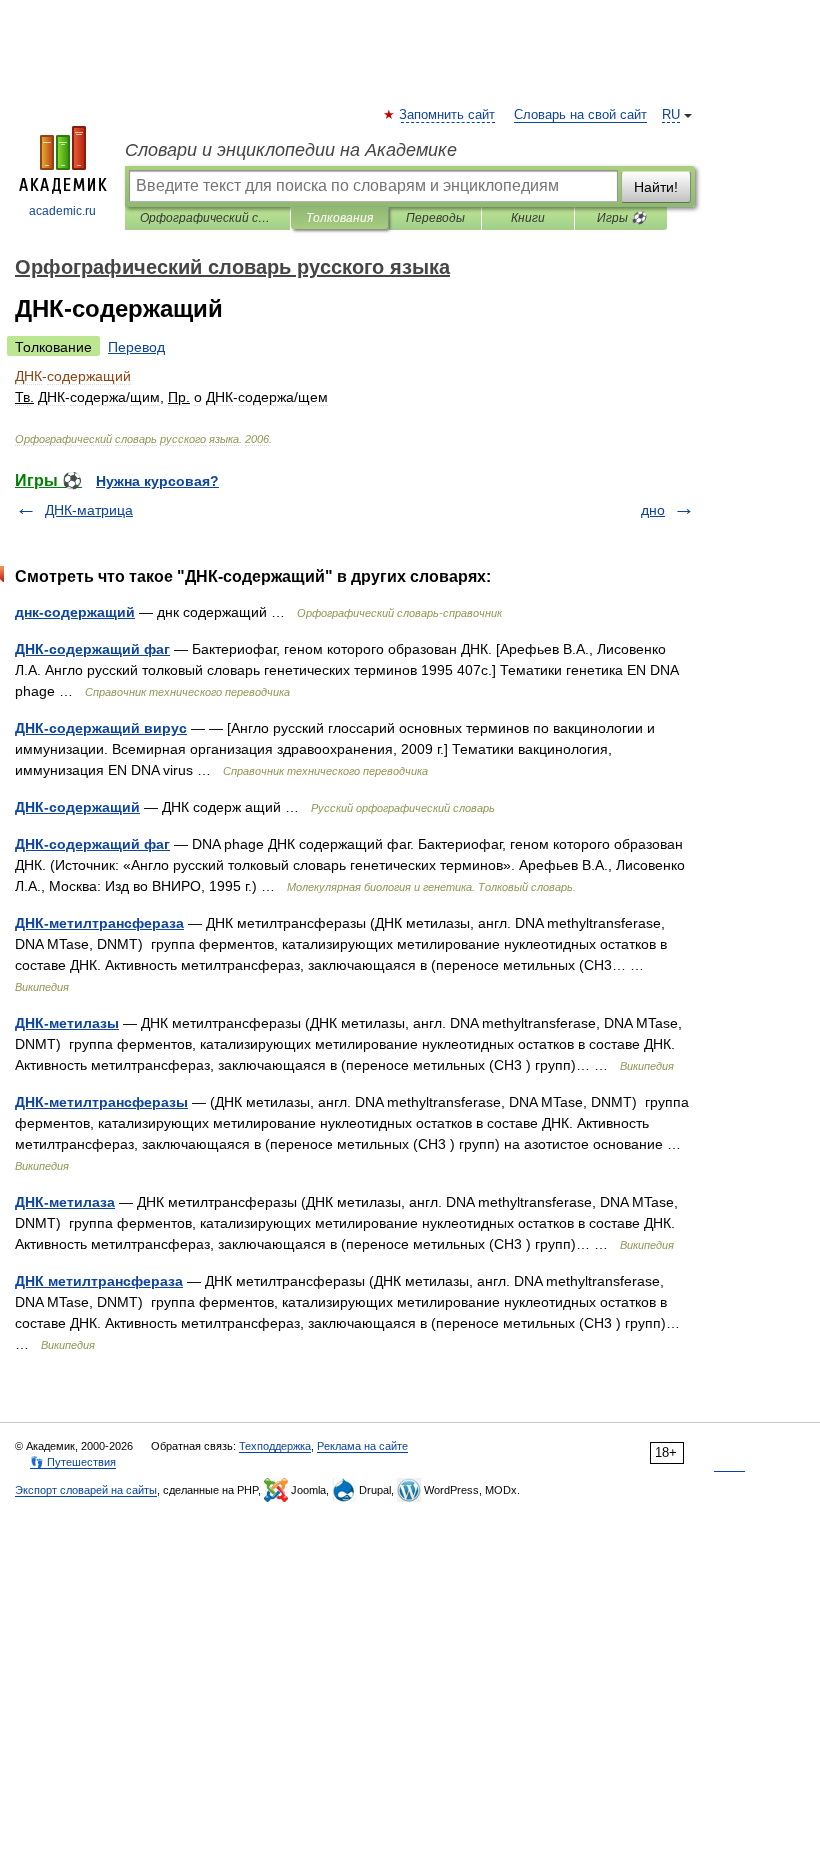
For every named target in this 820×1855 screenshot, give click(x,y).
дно (653, 510)
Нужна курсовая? (157, 481)
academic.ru (62, 211)
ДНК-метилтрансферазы (101, 1102)
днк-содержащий (75, 612)
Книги (528, 218)
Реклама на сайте (362, 1446)
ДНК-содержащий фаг (92, 649)
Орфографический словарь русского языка (207, 218)
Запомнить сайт (448, 115)
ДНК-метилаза (65, 1202)
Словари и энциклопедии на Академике (291, 150)
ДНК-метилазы (67, 1023)
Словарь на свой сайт (580, 115)
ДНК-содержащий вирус (101, 728)
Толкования (339, 218)
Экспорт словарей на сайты (86, 1490)
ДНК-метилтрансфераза (99, 923)
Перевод (136, 347)
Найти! (656, 187)
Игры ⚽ (621, 218)
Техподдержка (275, 1446)
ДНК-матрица (89, 510)
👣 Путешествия (73, 1462)
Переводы (435, 218)
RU (671, 115)
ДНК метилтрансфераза (99, 1281)
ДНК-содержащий (77, 807)
